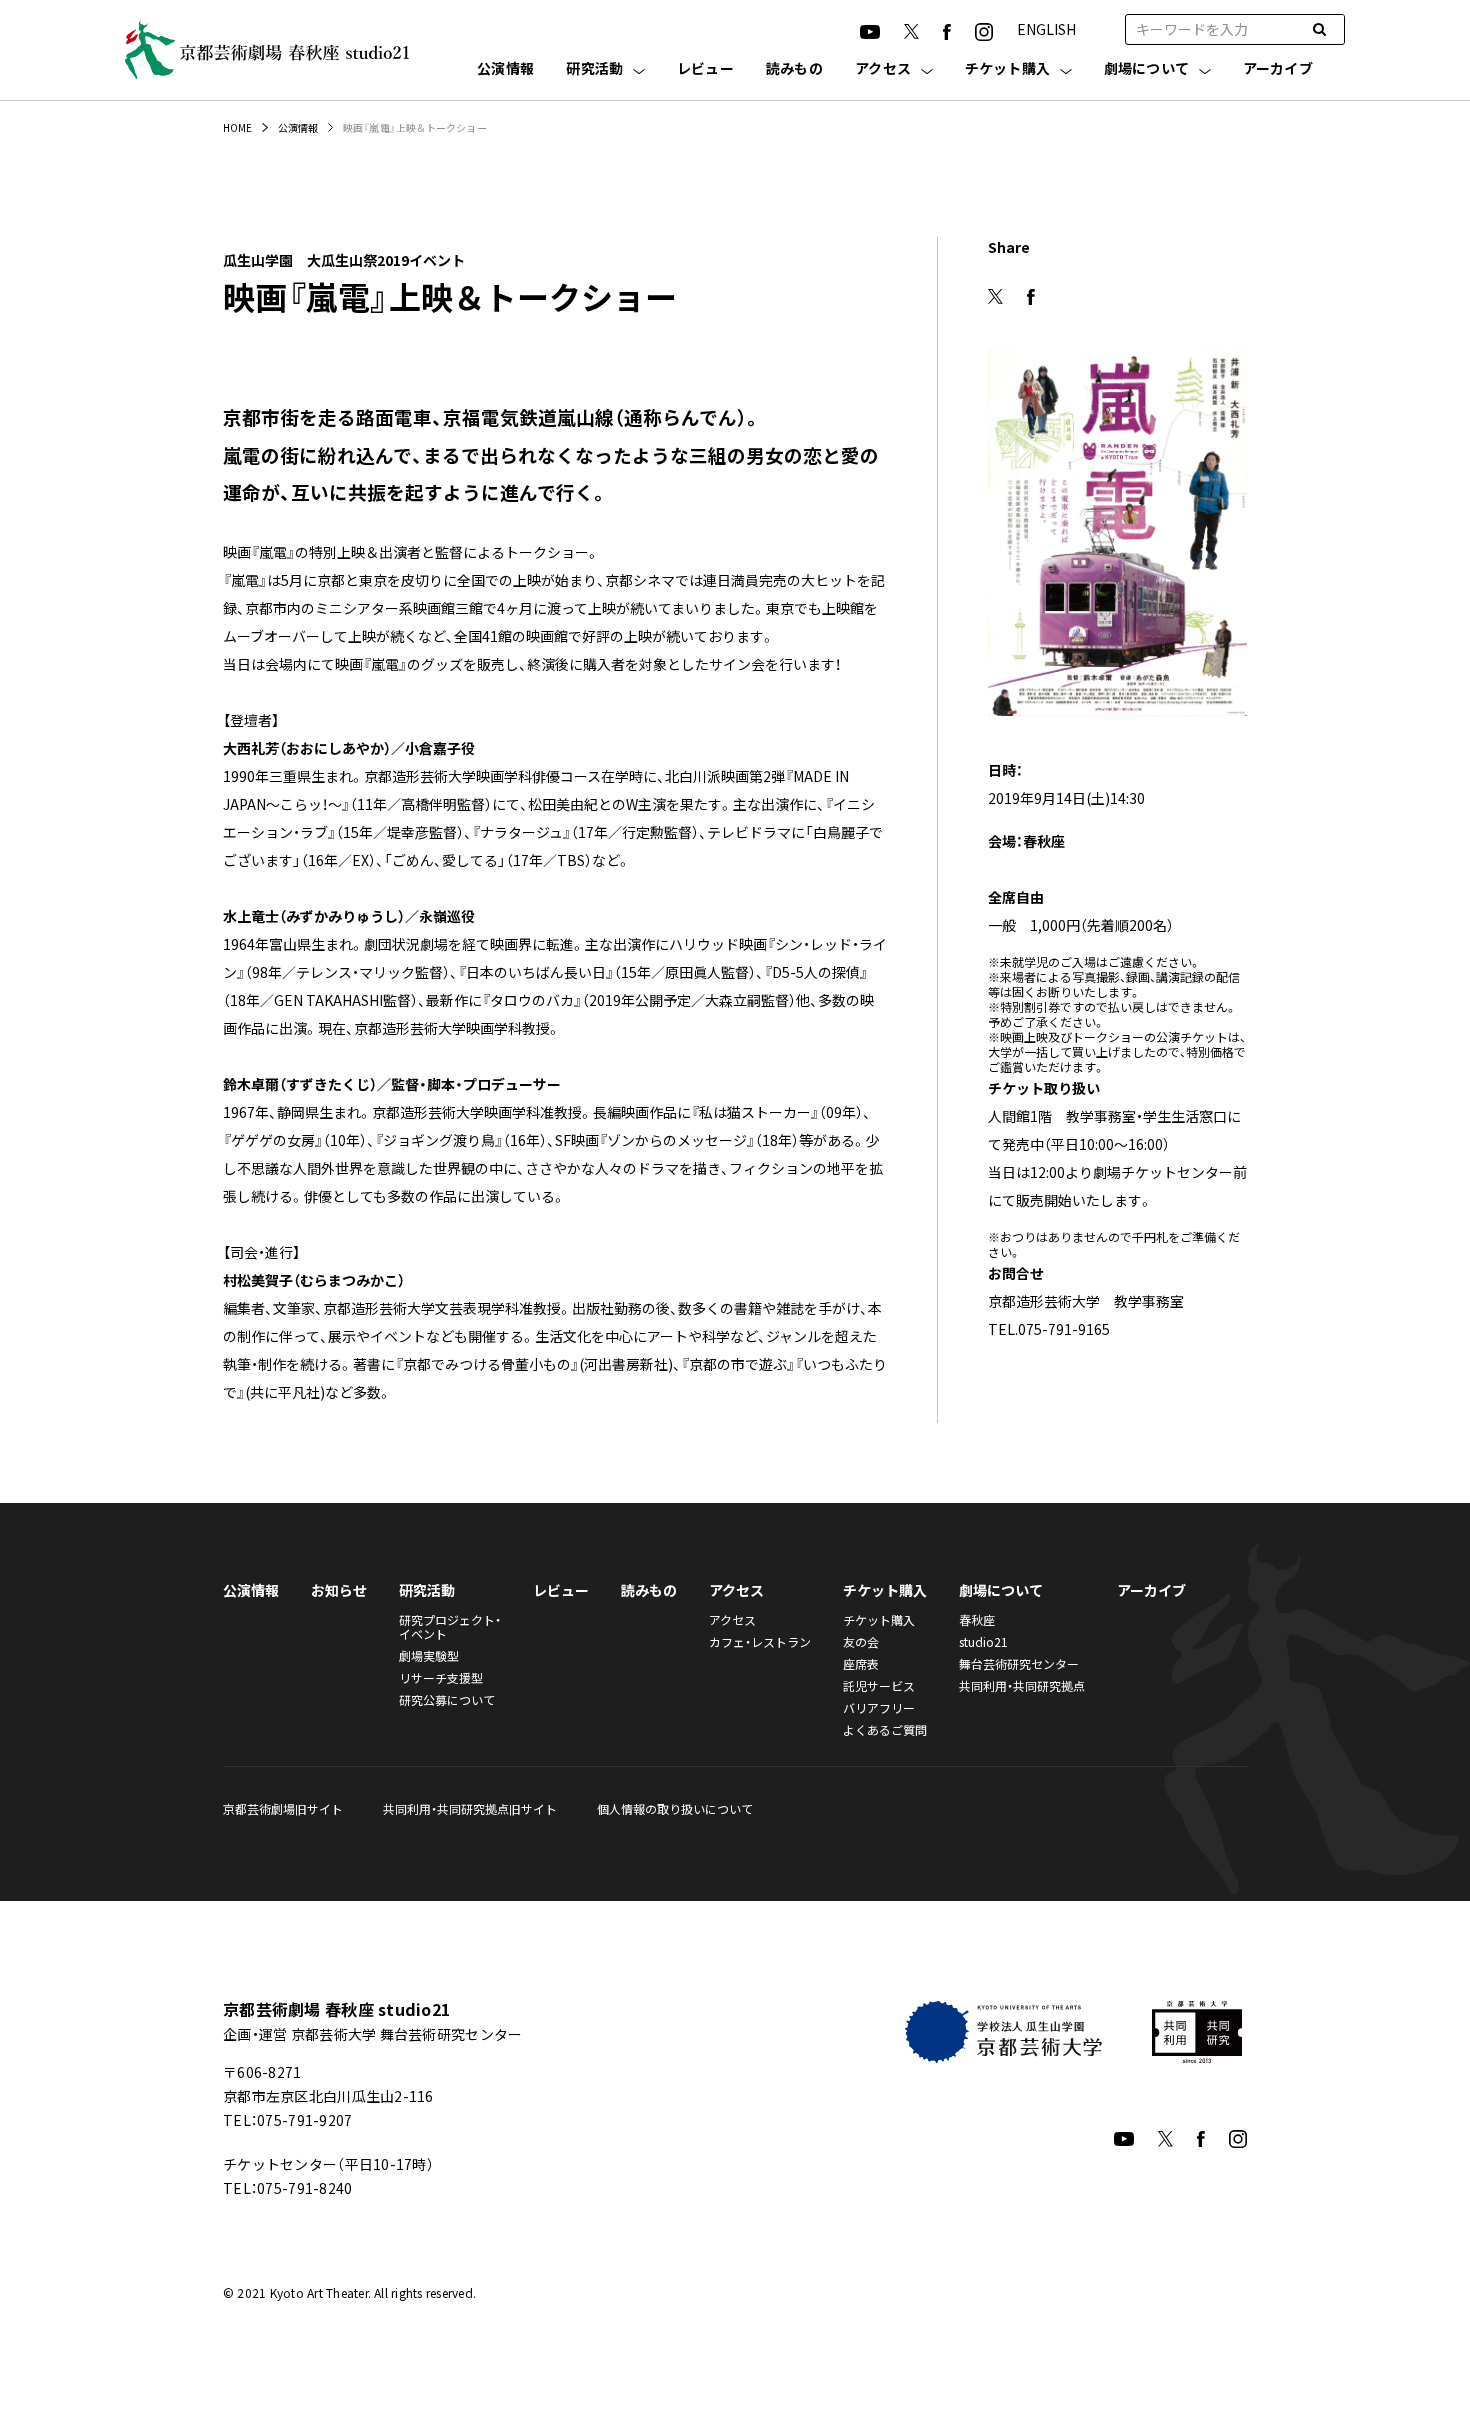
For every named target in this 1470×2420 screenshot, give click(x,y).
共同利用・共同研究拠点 (1022, 1685)
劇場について (1147, 69)
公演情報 (505, 69)
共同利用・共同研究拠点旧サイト (470, 1808)
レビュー (705, 69)
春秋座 (977, 1619)
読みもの (794, 69)
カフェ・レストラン (760, 1641)
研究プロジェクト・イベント (450, 1626)
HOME (237, 127)
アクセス (883, 69)
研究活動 (594, 69)
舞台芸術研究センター (1019, 1663)
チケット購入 (1008, 69)
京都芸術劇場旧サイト (283, 1808)
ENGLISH (1046, 29)
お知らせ (339, 1590)
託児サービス (879, 1685)
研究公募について (447, 1699)
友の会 (861, 1641)
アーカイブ (1278, 69)
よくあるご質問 (885, 1729)
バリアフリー (879, 1707)
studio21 (983, 1641)
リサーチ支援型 (441, 1677)
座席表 (861, 1663)
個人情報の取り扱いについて (675, 1808)
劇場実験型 (429, 1655)
